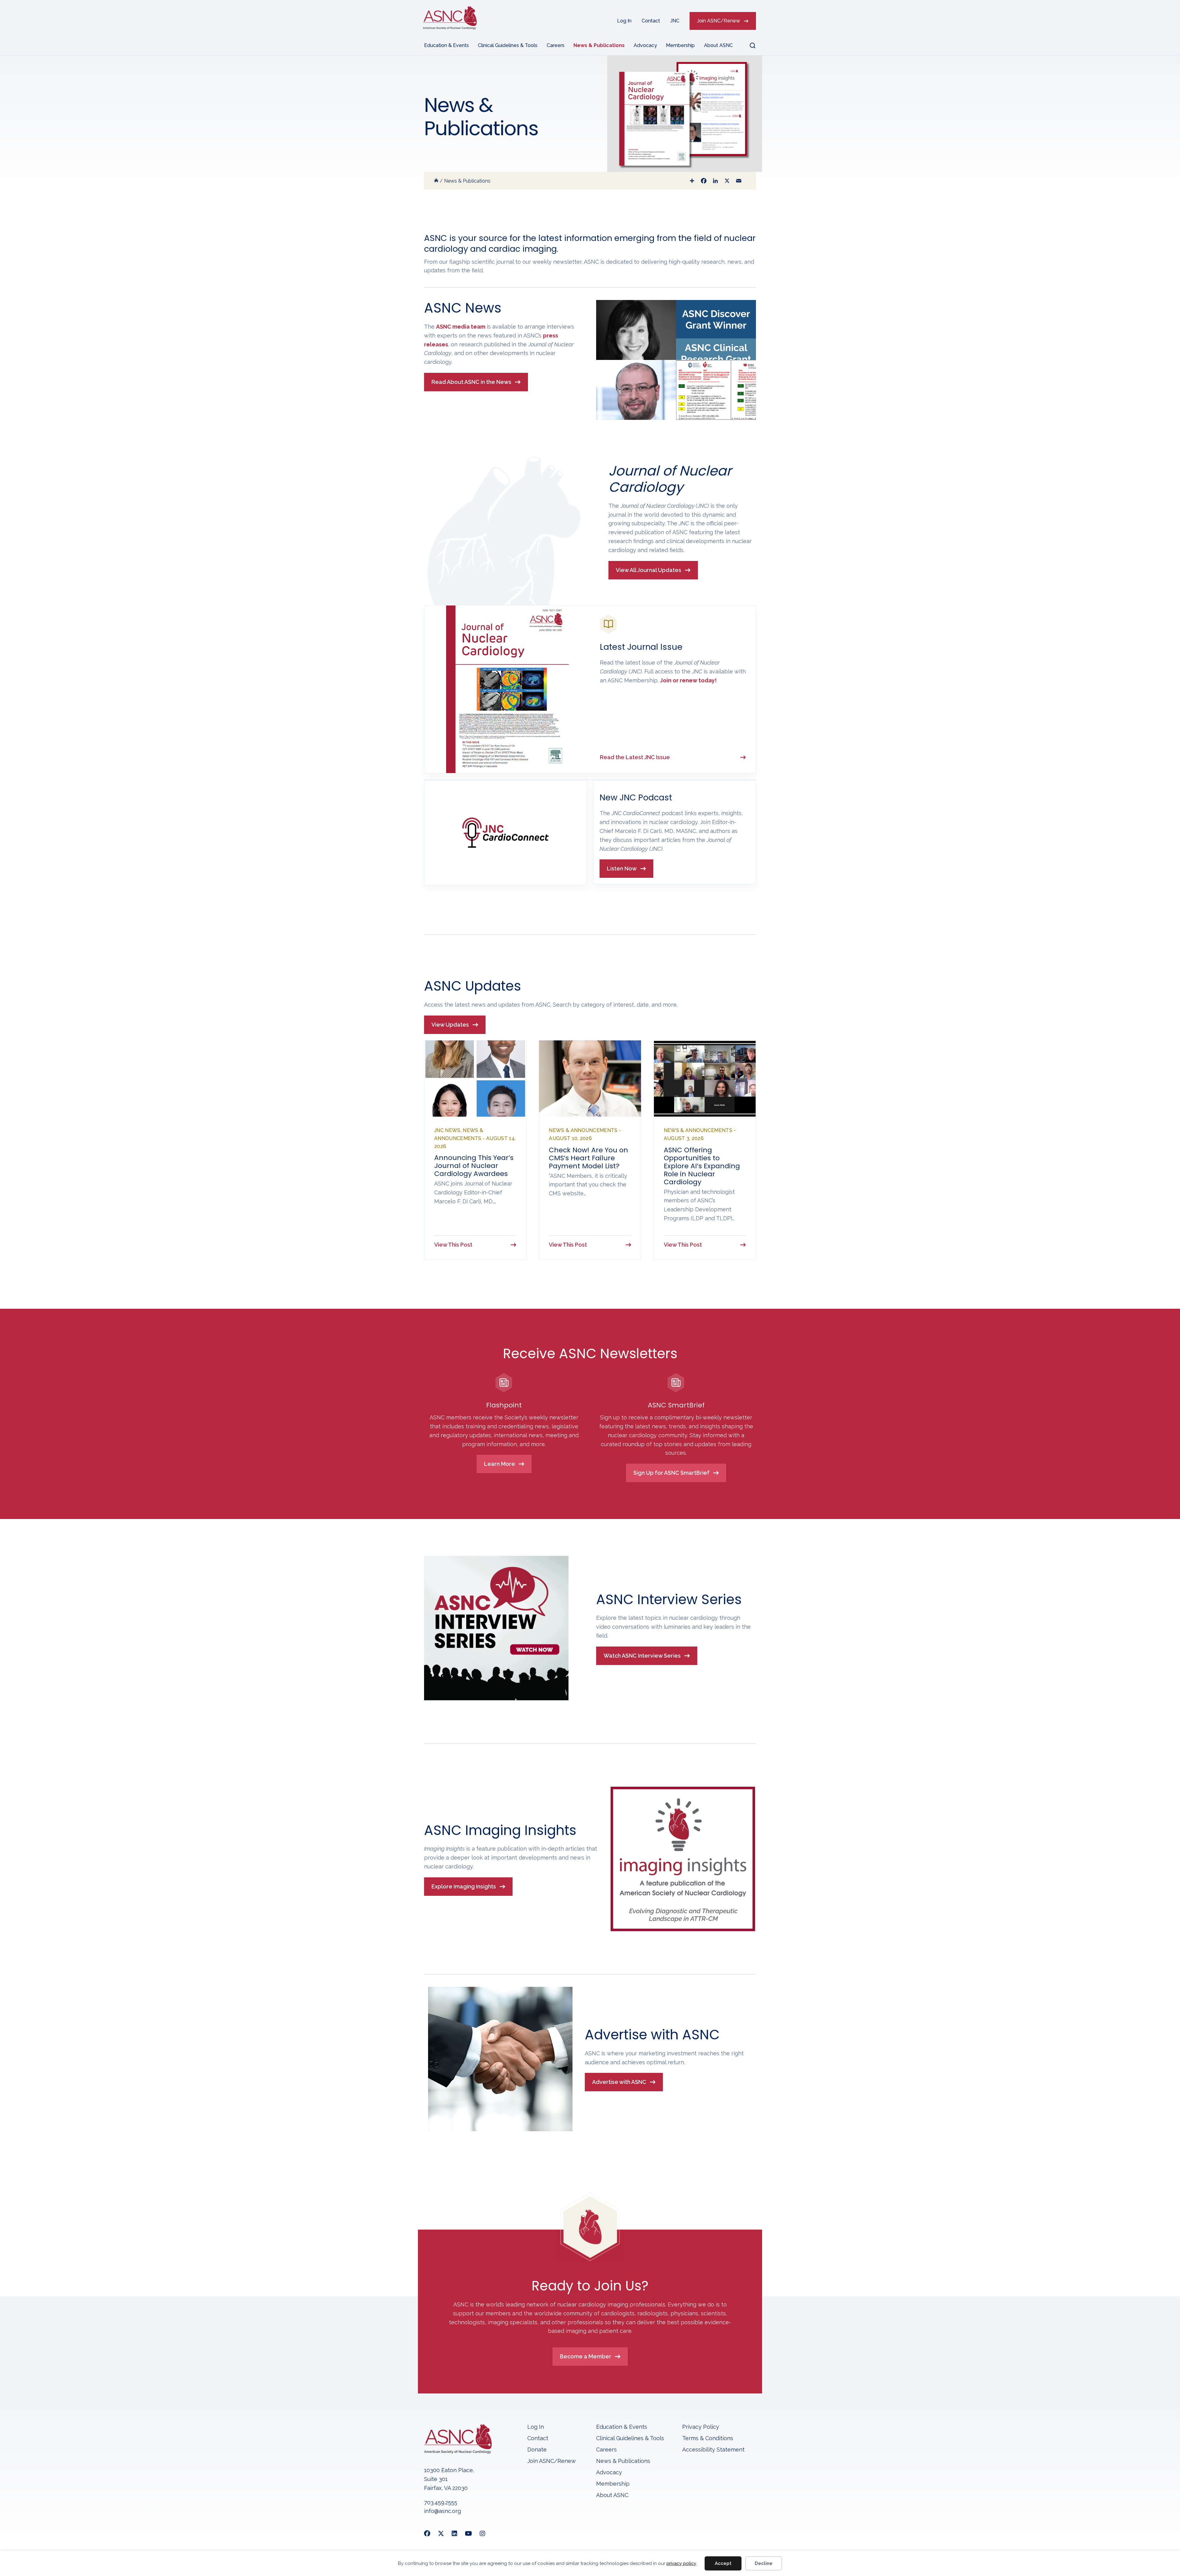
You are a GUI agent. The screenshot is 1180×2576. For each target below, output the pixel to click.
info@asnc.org (442, 2511)
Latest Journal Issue (641, 647)
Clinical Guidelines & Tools (508, 45)
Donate (537, 2450)
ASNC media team (461, 327)
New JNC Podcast (636, 797)
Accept (723, 2563)
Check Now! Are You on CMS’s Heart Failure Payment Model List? (588, 1158)
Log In (624, 21)
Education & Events (446, 45)
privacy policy (681, 2563)
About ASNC (718, 45)
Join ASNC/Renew (718, 21)
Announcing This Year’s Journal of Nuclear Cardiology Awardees (474, 1166)
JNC (675, 21)
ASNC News (463, 308)
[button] (749, 45)
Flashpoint (504, 1405)
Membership (680, 45)
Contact (651, 21)
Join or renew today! (688, 680)
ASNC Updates (472, 986)
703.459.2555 (441, 2502)
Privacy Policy (701, 2427)
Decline (764, 2563)
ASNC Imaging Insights (500, 1830)
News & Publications (599, 45)
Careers (556, 45)
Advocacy (645, 45)
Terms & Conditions (708, 2438)
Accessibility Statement (713, 2450)
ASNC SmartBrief (676, 1405)
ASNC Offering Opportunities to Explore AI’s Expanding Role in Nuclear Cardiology (702, 1166)
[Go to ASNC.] (436, 181)
